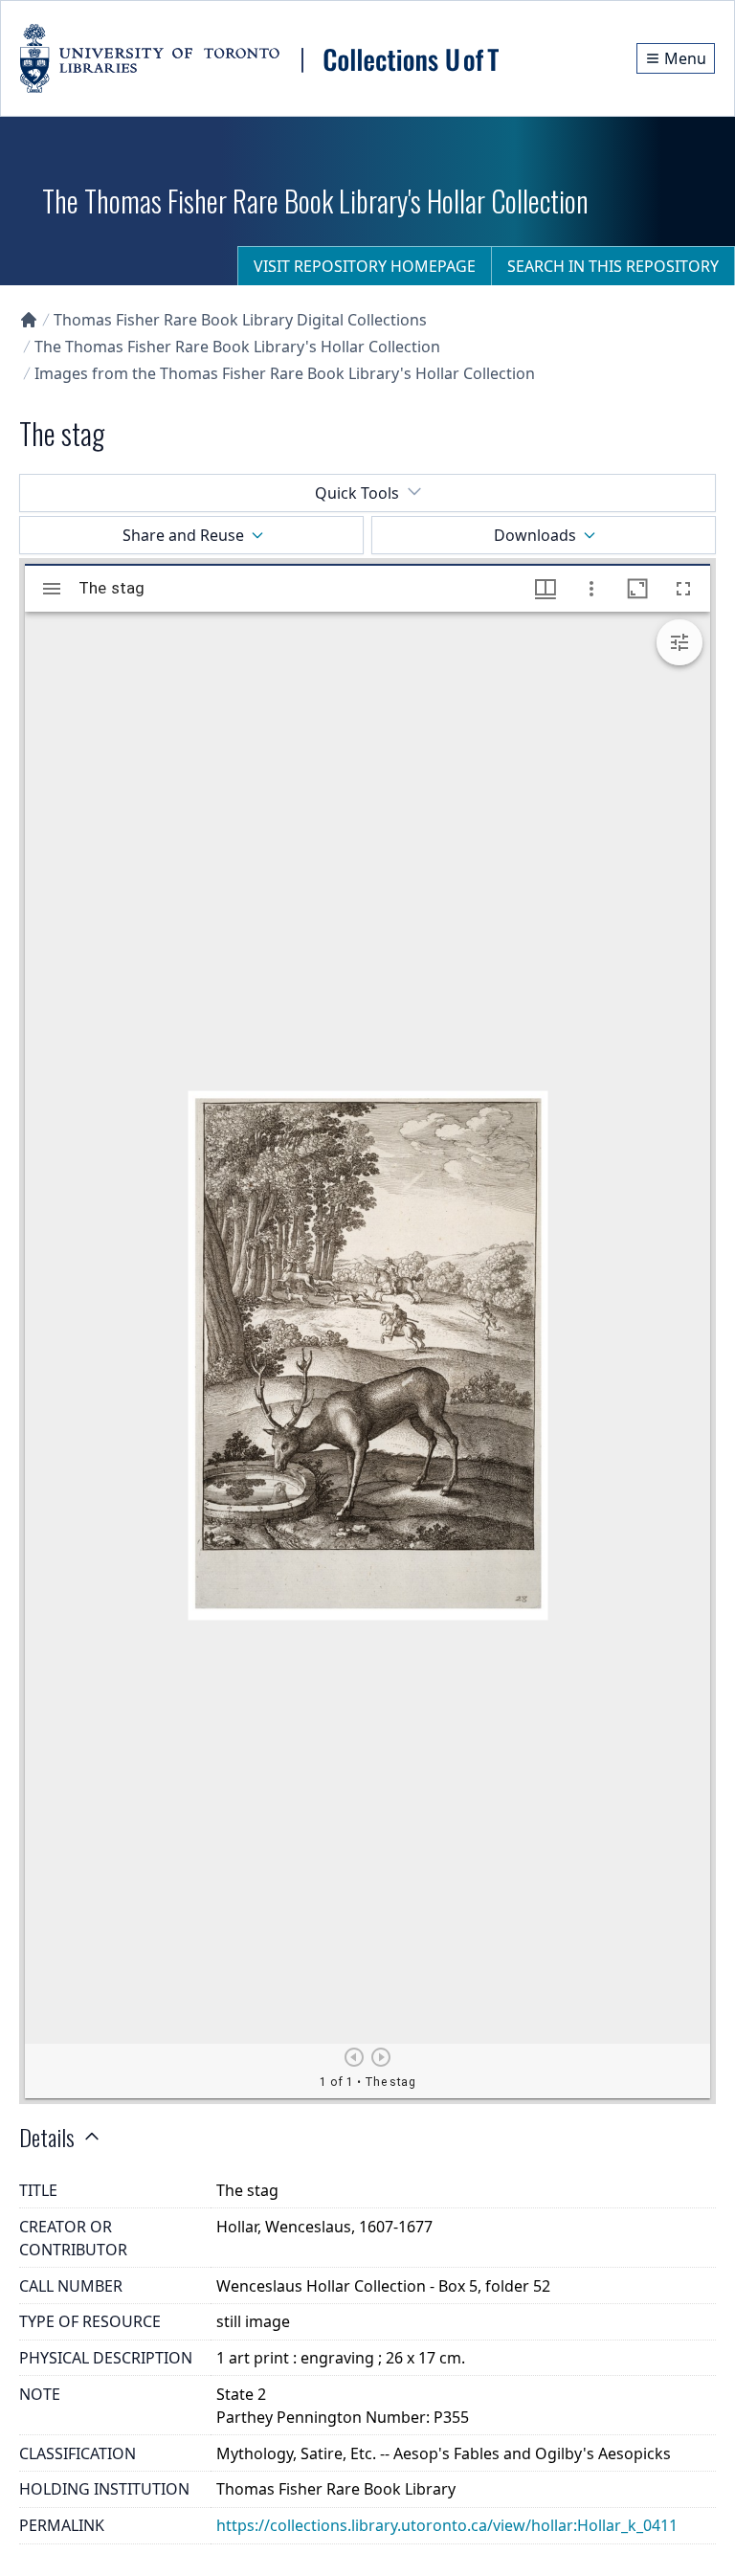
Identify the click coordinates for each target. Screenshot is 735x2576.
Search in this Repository (613, 266)
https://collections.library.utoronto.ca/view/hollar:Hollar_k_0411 (447, 2525)
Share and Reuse (183, 535)
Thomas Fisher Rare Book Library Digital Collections (240, 320)
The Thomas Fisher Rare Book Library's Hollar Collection (237, 347)
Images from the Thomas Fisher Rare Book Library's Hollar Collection (285, 373)
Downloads (535, 535)
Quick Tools (357, 493)
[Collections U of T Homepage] (29, 320)
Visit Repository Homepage (365, 266)
